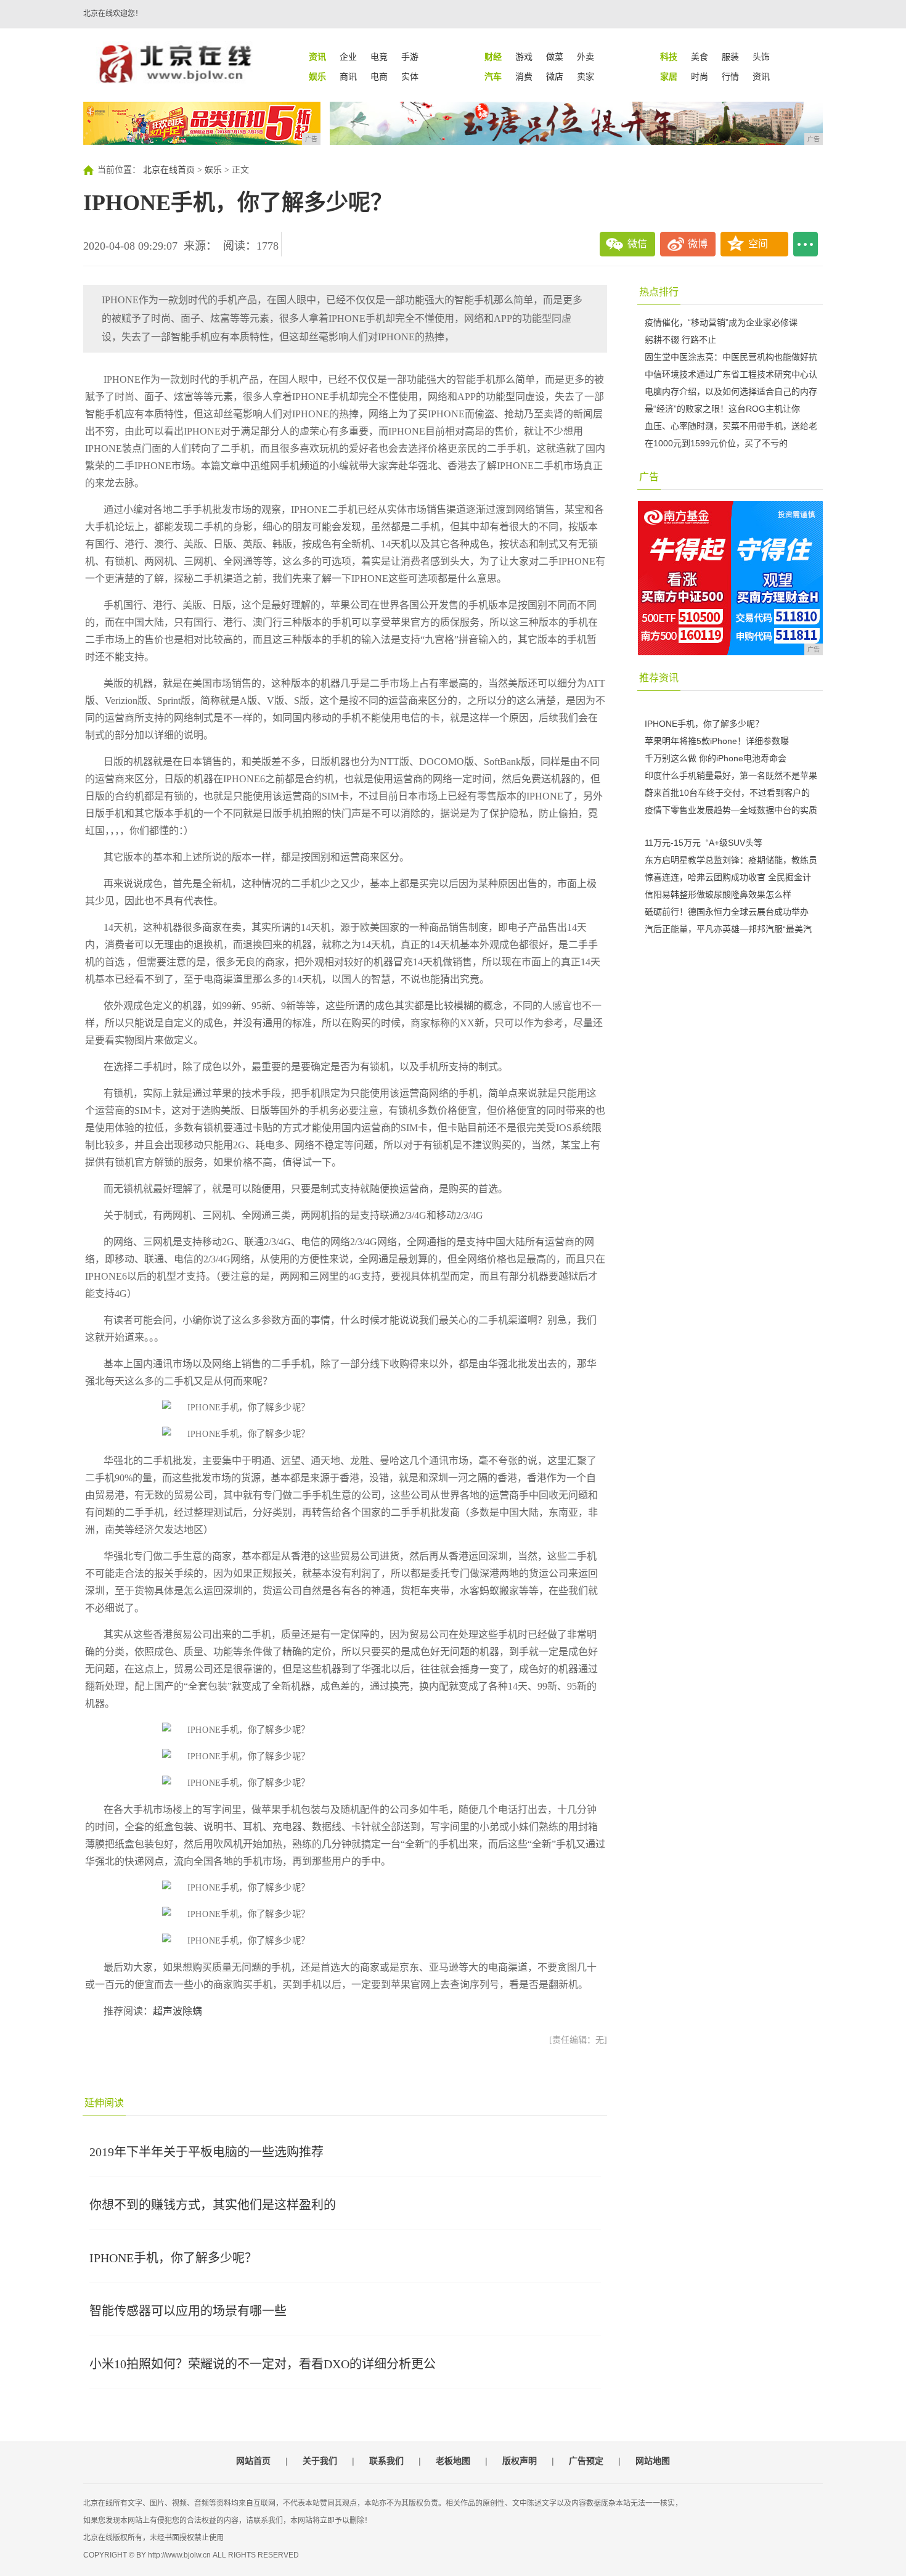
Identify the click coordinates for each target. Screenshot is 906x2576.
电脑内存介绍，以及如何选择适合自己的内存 (731, 391)
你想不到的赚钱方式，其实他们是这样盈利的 (213, 2205)
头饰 (761, 57)
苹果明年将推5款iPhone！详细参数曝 (717, 741)
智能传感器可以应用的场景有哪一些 (188, 2311)
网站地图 (653, 2461)
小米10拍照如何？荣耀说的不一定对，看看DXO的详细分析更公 (263, 2364)
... (806, 244)
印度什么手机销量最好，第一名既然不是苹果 (731, 775)
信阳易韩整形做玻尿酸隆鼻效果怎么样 (718, 894)
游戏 (524, 57)
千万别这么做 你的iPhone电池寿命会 (716, 758)
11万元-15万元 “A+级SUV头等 (704, 843)
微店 (555, 76)
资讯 (761, 76)
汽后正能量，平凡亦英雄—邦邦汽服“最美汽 (728, 929)
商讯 (348, 76)
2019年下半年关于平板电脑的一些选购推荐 (206, 2152)
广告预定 (586, 2461)
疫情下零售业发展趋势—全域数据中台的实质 (731, 810)
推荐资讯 (659, 678)
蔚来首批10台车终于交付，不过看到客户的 (727, 793)
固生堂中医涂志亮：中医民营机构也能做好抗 (731, 357)
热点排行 (659, 292)
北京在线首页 (169, 170)
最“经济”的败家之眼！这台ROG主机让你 (722, 409)
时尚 (700, 76)
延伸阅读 (104, 2103)
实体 (410, 76)
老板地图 (453, 2461)
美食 (700, 57)
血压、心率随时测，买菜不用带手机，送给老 (731, 426)
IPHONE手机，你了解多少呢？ (173, 2258)
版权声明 (520, 2461)
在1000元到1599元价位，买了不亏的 (716, 443)
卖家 (586, 76)
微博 (698, 244)
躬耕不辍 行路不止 (680, 340)
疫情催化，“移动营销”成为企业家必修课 (721, 322)
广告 (649, 477)
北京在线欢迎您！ (113, 14)
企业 (348, 57)
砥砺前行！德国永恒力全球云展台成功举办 (727, 912)
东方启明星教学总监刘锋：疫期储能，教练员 (731, 860)
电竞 (379, 57)
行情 (730, 76)
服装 (730, 57)
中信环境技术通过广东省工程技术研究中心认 (731, 374)
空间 (758, 244)
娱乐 (213, 170)
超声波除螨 (178, 2011)
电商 (379, 76)
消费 (524, 76)
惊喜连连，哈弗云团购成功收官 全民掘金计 (728, 877)
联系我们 (386, 2461)
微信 (637, 244)
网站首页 (253, 2461)
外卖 (586, 57)
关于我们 (320, 2461)
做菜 (555, 57)
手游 (410, 57)
